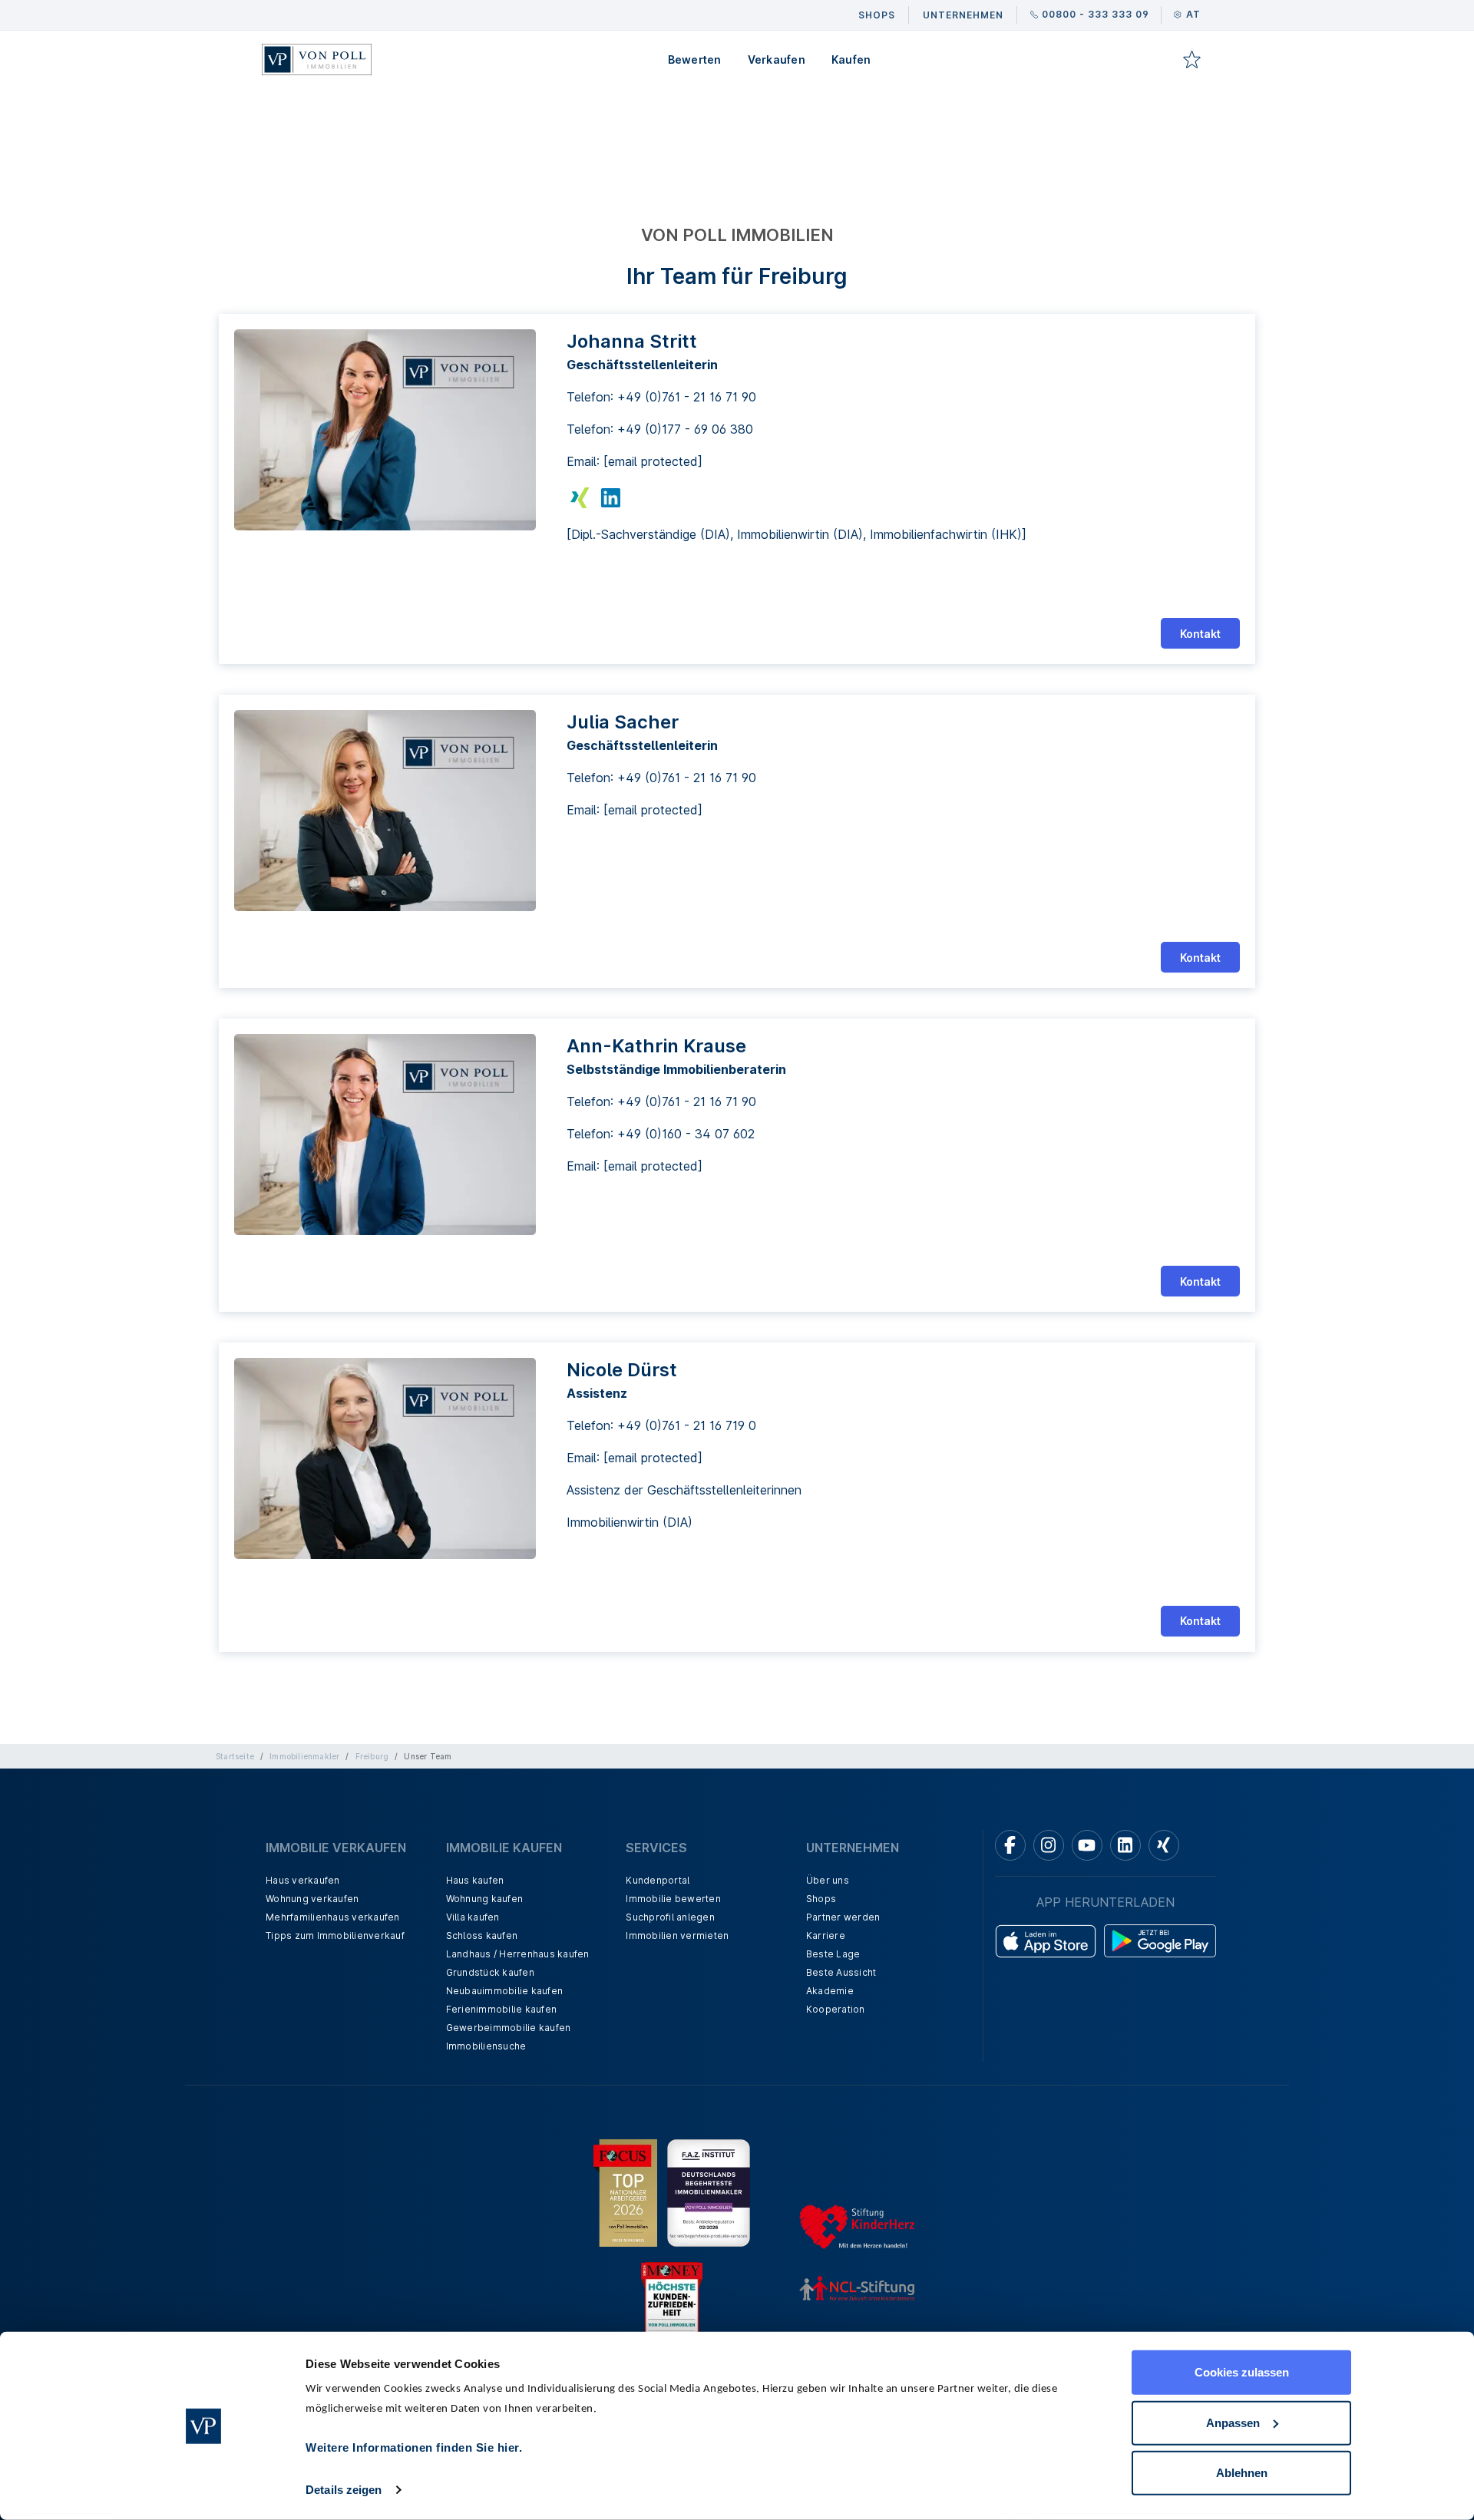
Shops (821, 1899)
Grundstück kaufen (490, 1972)
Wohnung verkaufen (312, 1899)
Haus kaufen (475, 1880)
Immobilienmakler (304, 1756)
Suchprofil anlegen (670, 1917)
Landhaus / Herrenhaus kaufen (518, 1954)
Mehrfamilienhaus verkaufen (333, 1917)
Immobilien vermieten (677, 1935)
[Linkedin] (1125, 1845)
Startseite (235, 1756)
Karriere (826, 1935)
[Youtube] (1087, 1845)
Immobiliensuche (486, 2046)
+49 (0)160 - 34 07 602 (686, 1134)
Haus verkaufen (303, 1880)
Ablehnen (1242, 2473)
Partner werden (843, 1917)
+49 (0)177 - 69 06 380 (685, 429)
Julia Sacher (623, 722)
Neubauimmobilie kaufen (505, 1991)
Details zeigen (344, 2490)
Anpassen (1233, 2422)
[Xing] (1164, 1845)
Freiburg (372, 1756)
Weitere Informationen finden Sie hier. (414, 2447)
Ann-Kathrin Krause (656, 1046)
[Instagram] (1049, 1845)
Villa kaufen (473, 1917)
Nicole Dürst (622, 1370)
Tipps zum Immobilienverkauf (335, 1935)
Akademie (830, 1991)
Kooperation (836, 2009)
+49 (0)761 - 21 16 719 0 (687, 1425)
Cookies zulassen (1242, 2372)
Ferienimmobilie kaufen (502, 2009)
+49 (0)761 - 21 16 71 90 (687, 397)
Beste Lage (833, 1954)
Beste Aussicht (841, 1972)
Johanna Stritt (632, 341)
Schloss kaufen (482, 1935)
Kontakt (1200, 634)
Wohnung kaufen (485, 1899)
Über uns (828, 1880)
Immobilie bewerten (673, 1899)
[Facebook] (1010, 1845)
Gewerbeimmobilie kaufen (509, 2028)
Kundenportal (658, 1880)
